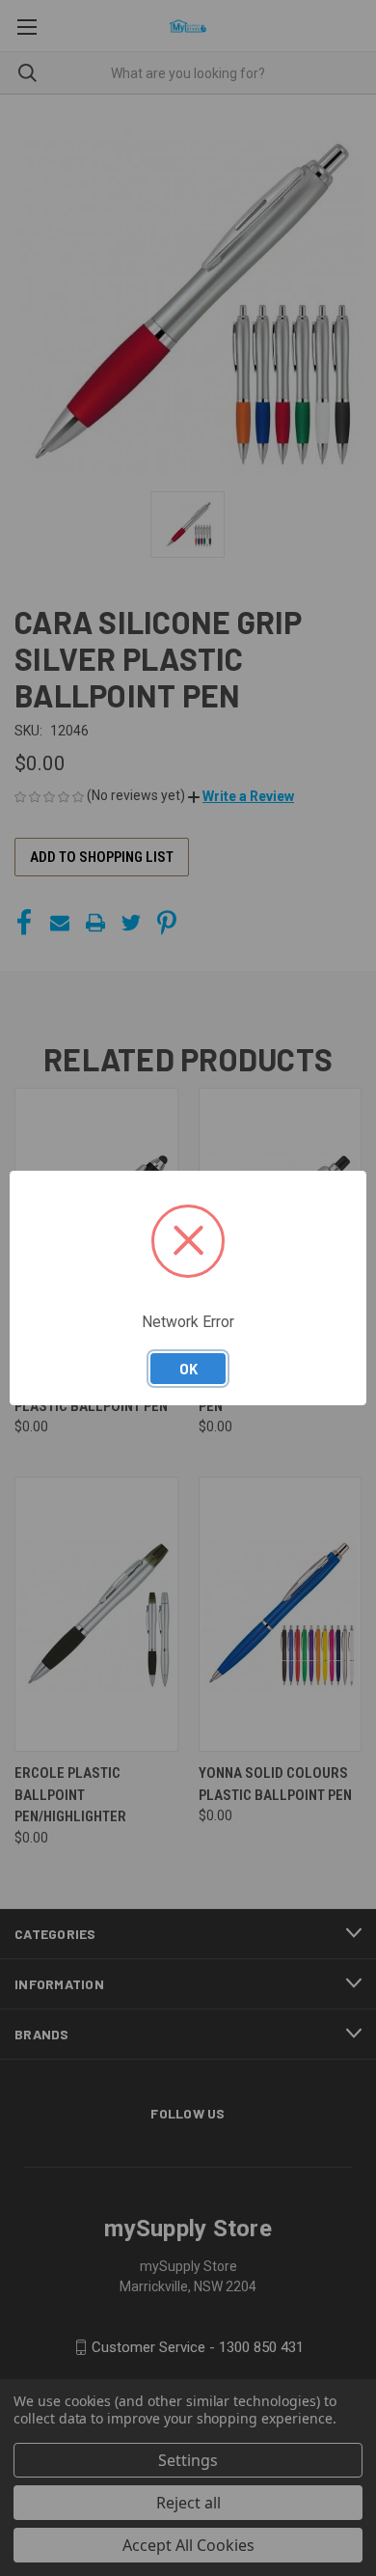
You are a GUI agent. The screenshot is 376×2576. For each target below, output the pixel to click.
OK (188, 1369)
